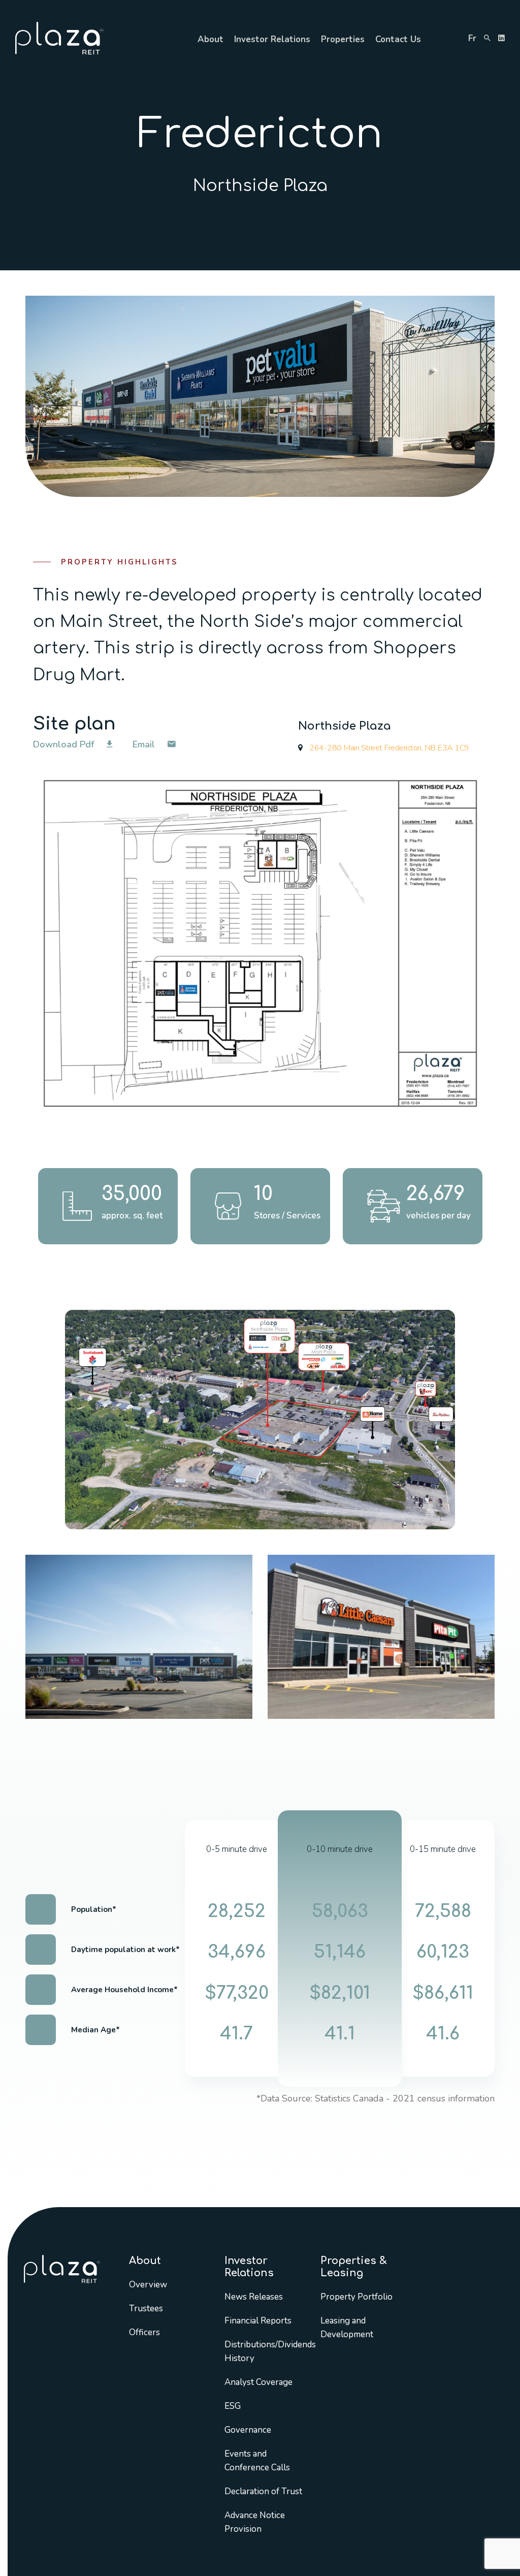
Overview (148, 2285)
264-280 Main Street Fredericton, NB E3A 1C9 (388, 748)
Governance (248, 2430)
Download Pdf (65, 744)
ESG (233, 2406)
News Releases (254, 2297)
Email (145, 744)
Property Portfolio (356, 2297)
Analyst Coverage (258, 2382)
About (210, 39)
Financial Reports (258, 2321)
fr (472, 38)
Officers (144, 2332)
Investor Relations (272, 39)
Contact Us (398, 39)
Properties (343, 39)
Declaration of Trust (263, 2491)
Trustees (146, 2308)
